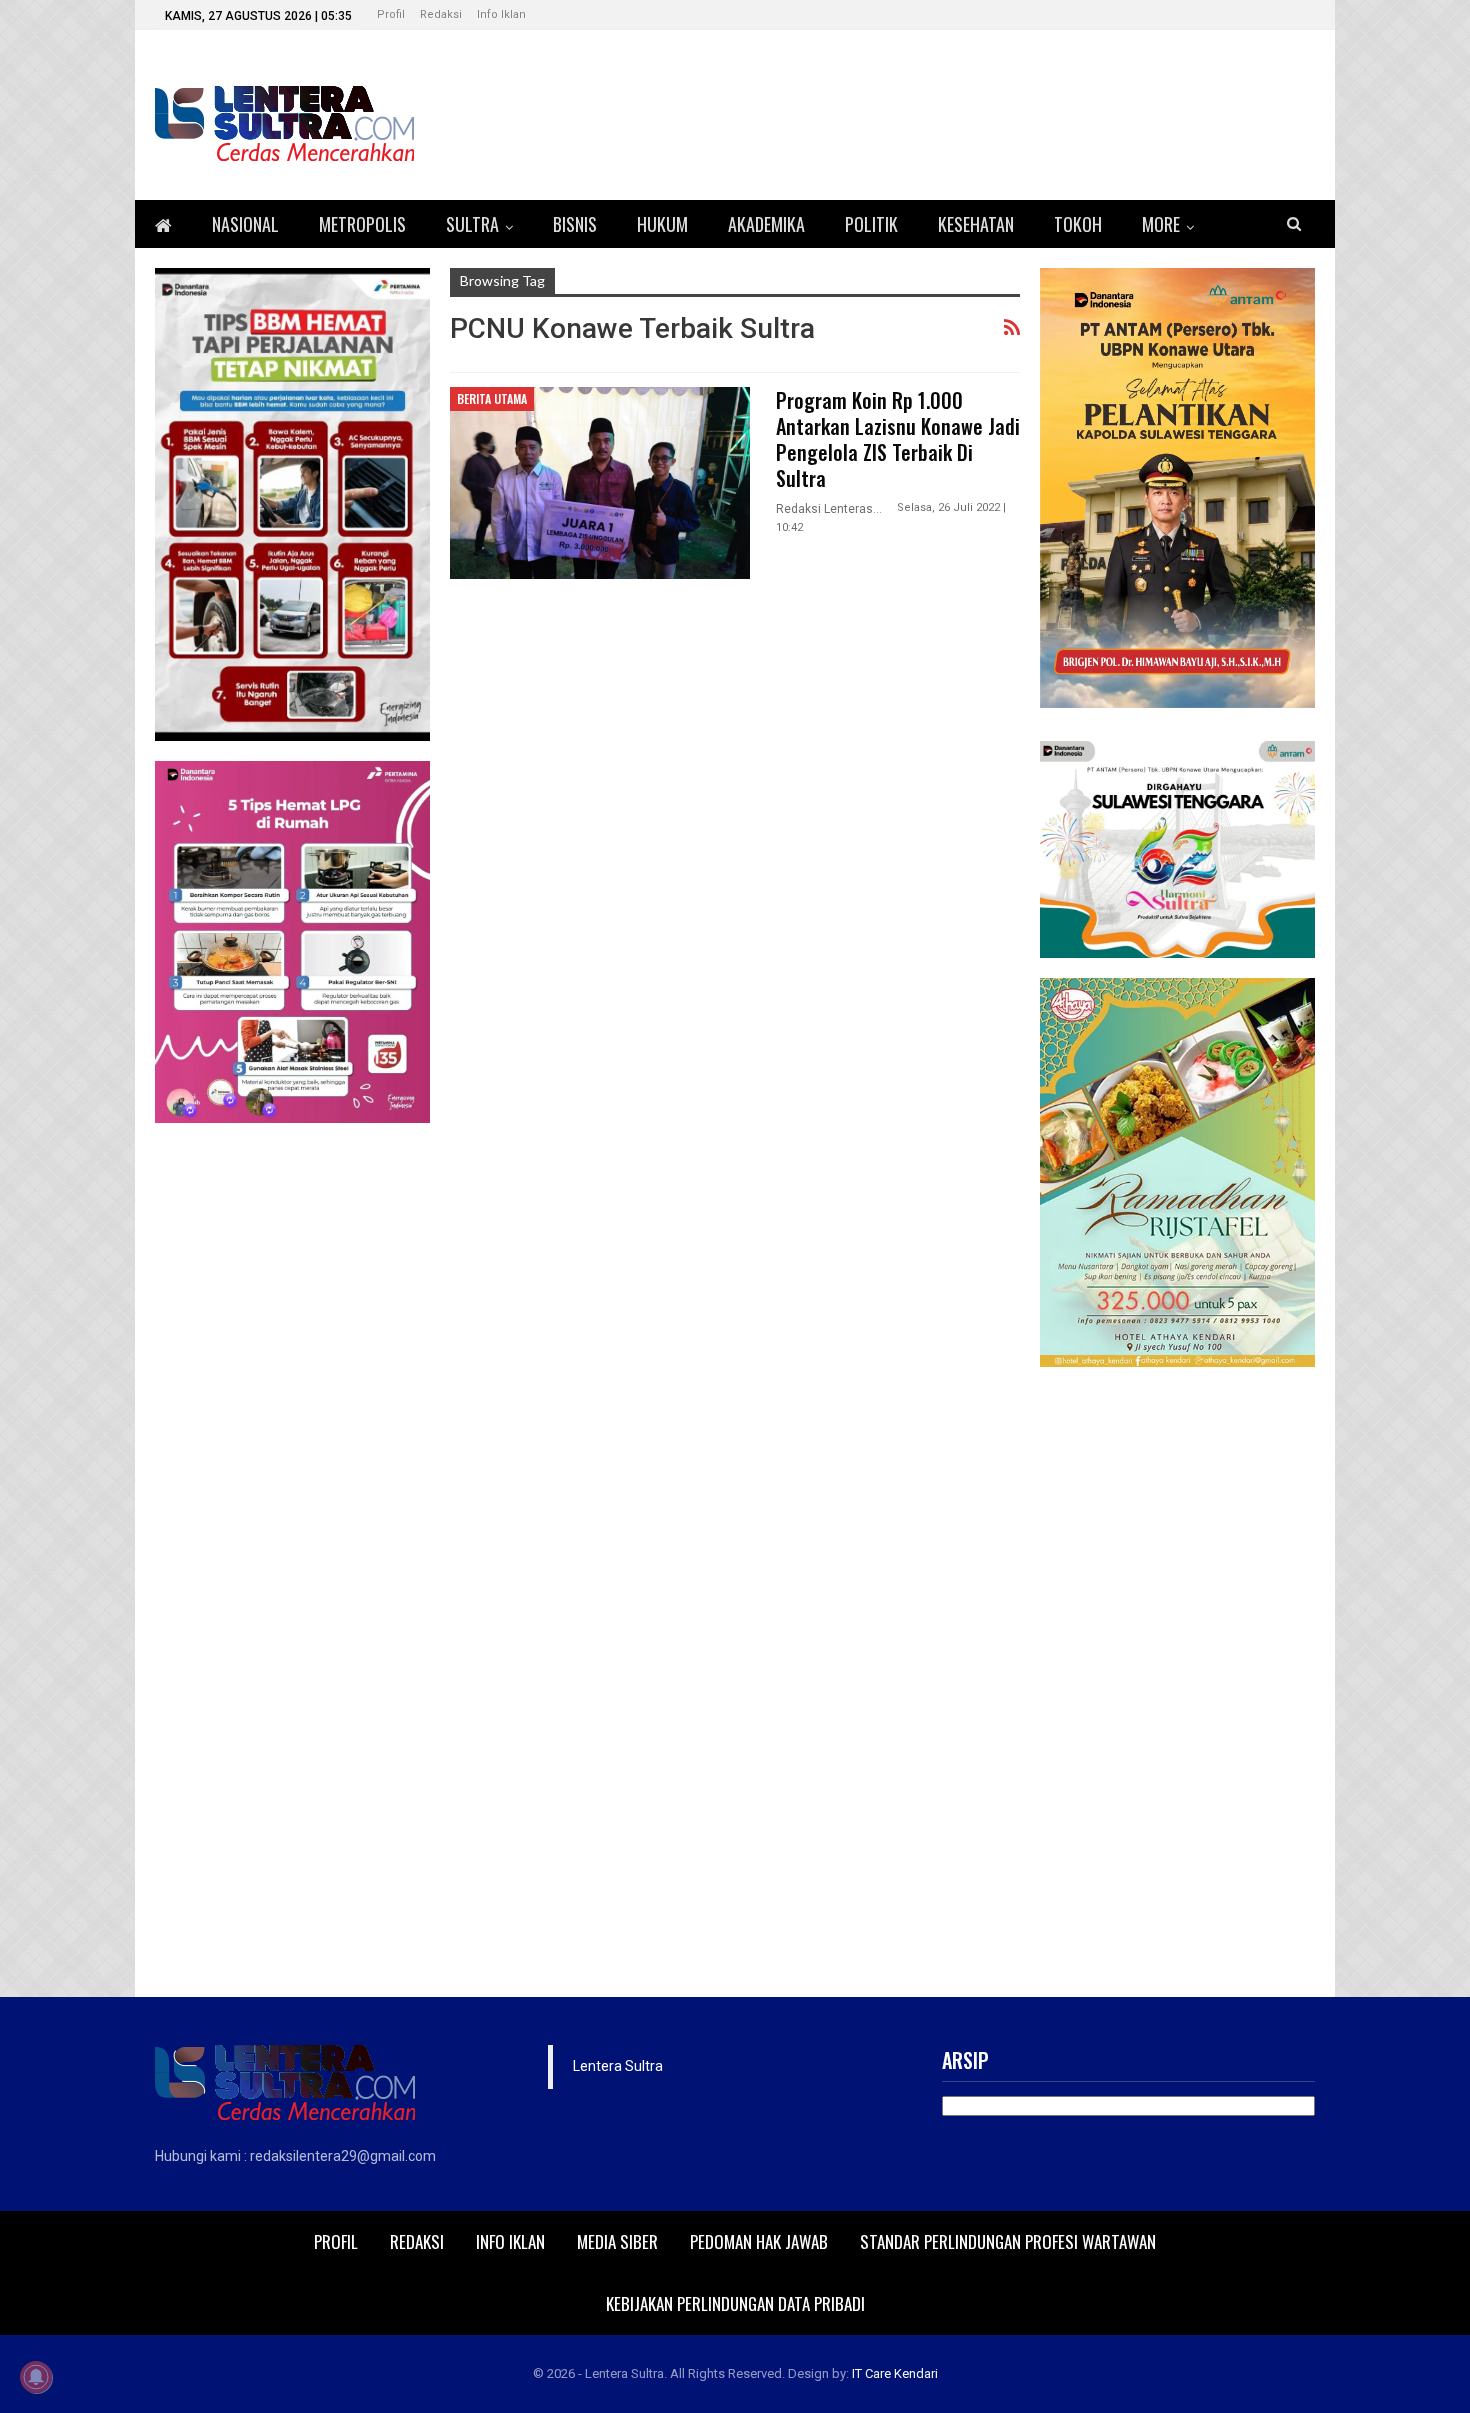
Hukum (662, 224)
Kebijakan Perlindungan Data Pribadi (735, 2303)
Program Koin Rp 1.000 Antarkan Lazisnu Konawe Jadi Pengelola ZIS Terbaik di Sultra (898, 439)
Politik (871, 224)
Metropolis (362, 224)
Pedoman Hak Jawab (759, 2241)
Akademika (766, 224)
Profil (391, 14)
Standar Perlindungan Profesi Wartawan (1008, 2241)
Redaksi (441, 14)
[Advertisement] (1177, 1687)
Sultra (472, 224)
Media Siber (617, 2241)
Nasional (245, 224)
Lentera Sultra (618, 2066)
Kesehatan (976, 224)
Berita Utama (492, 398)
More (1161, 224)
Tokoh (1078, 224)
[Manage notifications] (36, 2377)
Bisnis (575, 224)
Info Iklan (501, 14)
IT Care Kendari (895, 2373)
